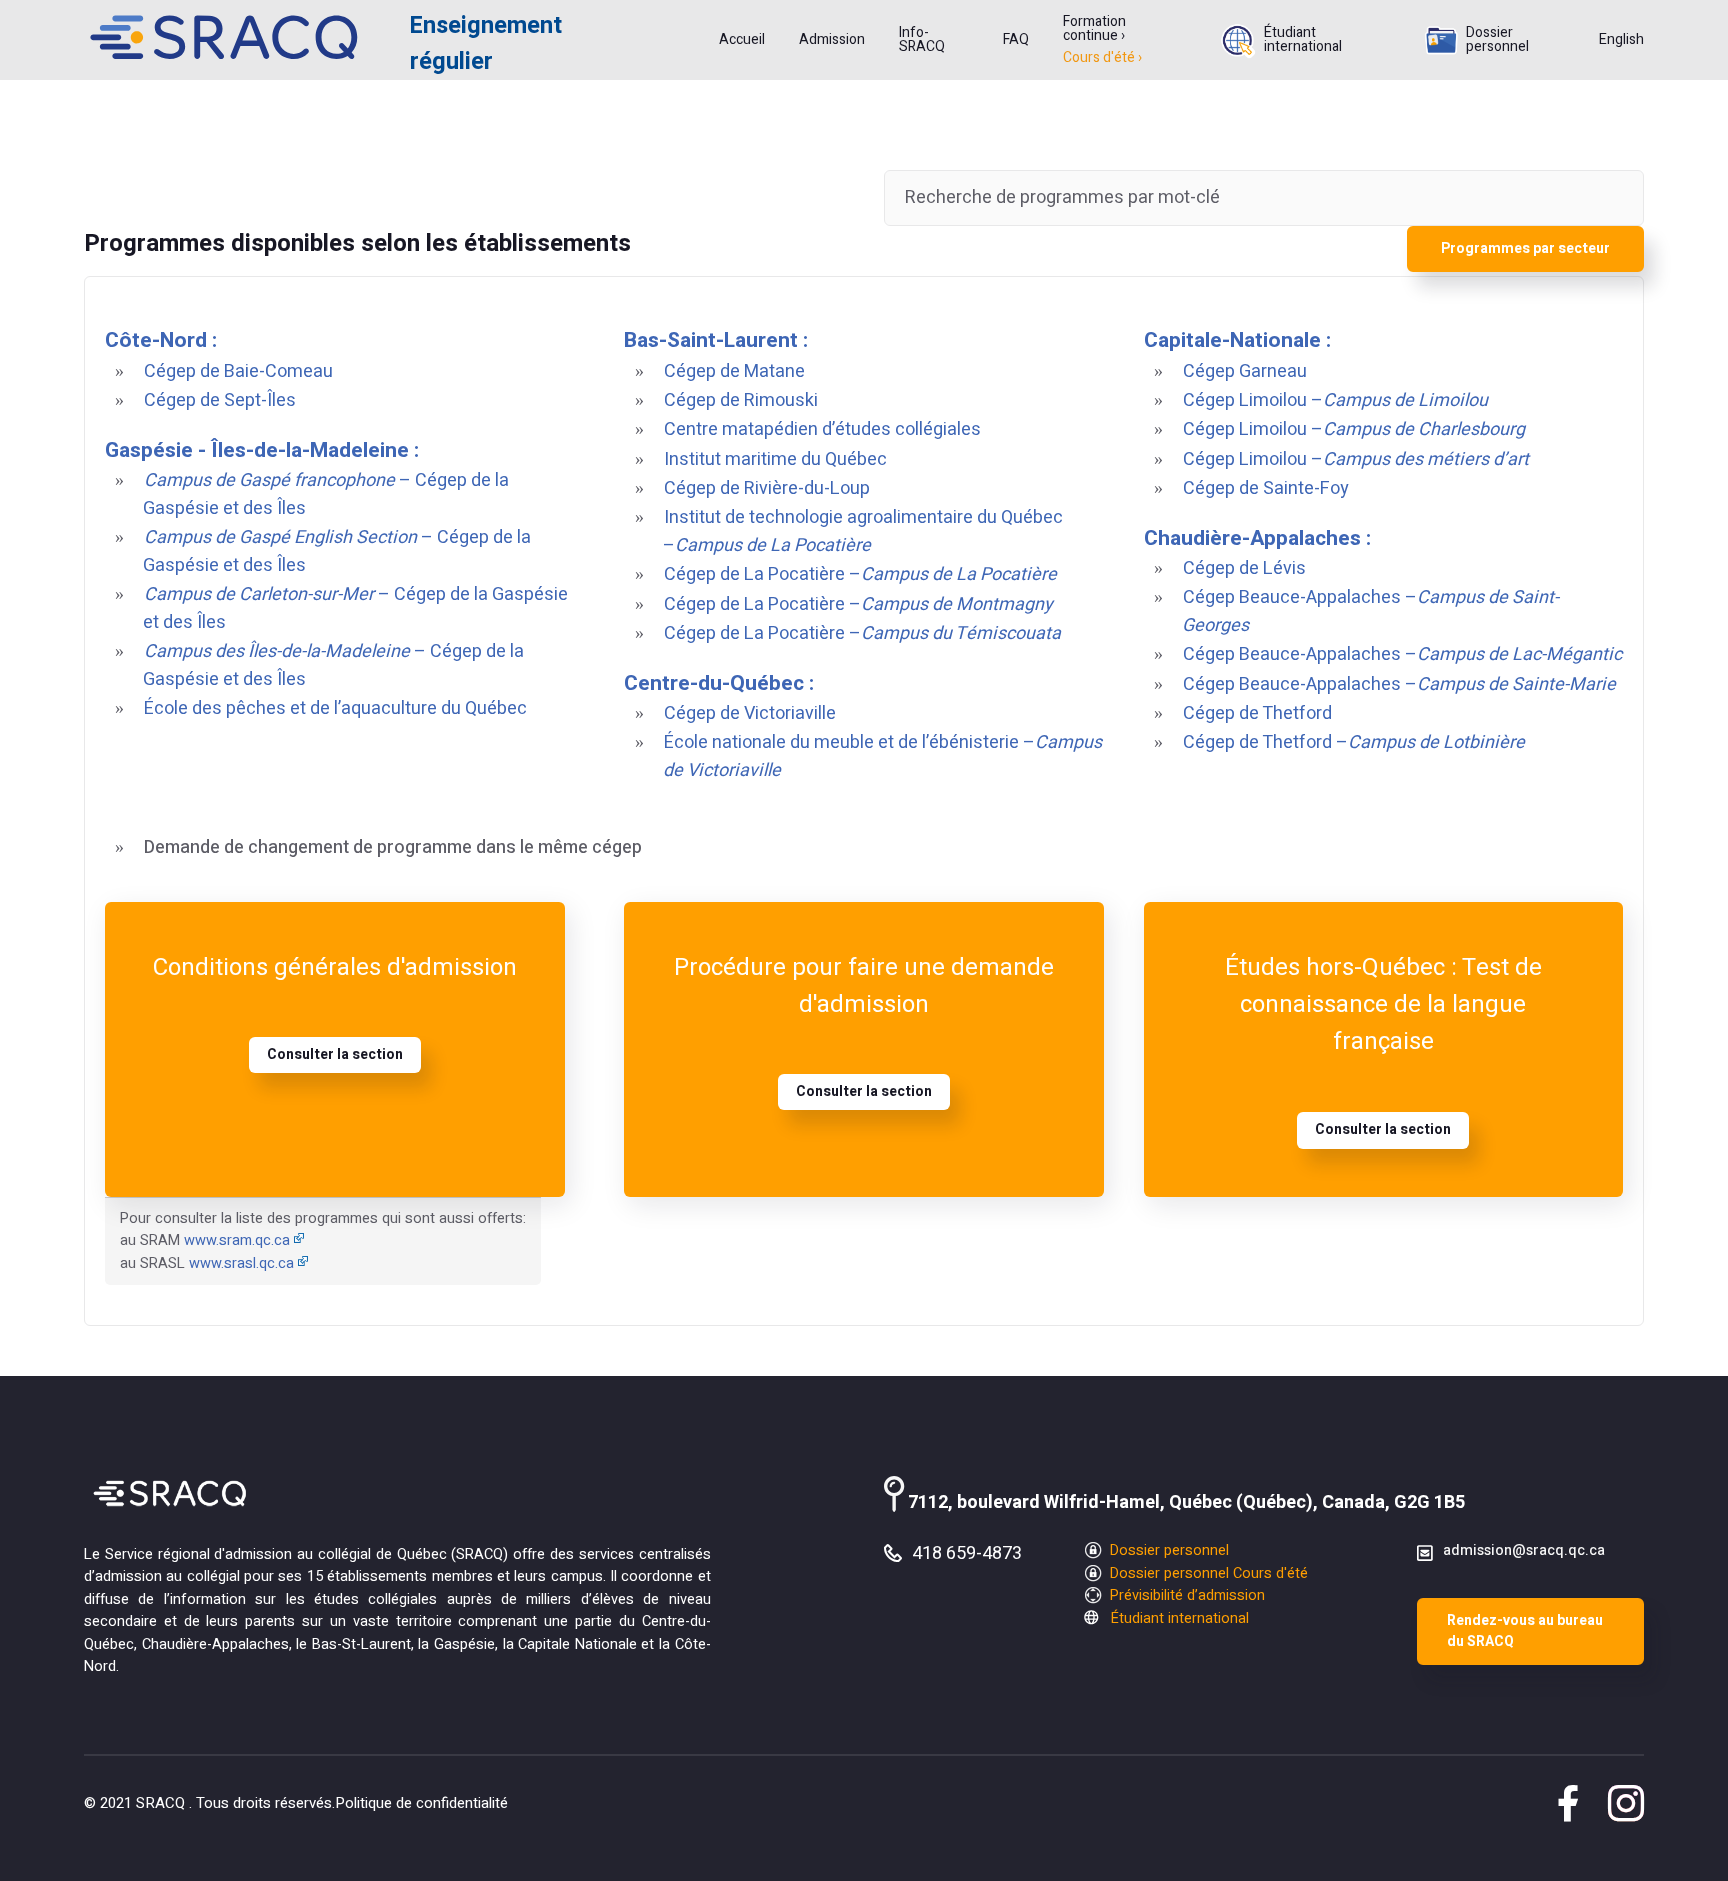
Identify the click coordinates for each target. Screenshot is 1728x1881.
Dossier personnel (1497, 40)
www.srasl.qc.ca (241, 1263)
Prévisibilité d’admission (1185, 1595)
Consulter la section (335, 1054)
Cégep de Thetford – (1354, 742)
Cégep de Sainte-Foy (1266, 488)
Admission (832, 40)
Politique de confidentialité (421, 1803)
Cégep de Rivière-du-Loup (767, 488)
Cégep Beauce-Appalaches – (1402, 654)
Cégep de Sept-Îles (220, 400)
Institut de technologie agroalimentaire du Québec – (863, 531)
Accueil (742, 40)
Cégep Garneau (1245, 371)
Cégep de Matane (734, 371)
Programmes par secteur (1525, 248)
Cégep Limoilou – (1335, 400)
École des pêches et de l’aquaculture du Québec (335, 708)
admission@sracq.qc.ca (1524, 1550)
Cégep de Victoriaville (750, 713)
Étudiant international (1303, 40)
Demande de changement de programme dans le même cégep (393, 847)
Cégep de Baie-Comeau (238, 371)
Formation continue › (1094, 29)
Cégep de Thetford (1257, 713)
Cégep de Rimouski (741, 400)
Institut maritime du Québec (775, 459)
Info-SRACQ (922, 40)
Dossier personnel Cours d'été (1207, 1573)
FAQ (1016, 40)
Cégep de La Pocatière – (860, 574)
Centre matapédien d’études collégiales (822, 429)
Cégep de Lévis (1244, 568)
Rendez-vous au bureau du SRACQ (1525, 1631)
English (1621, 40)
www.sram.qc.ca (237, 1240)
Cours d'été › (1102, 58)
